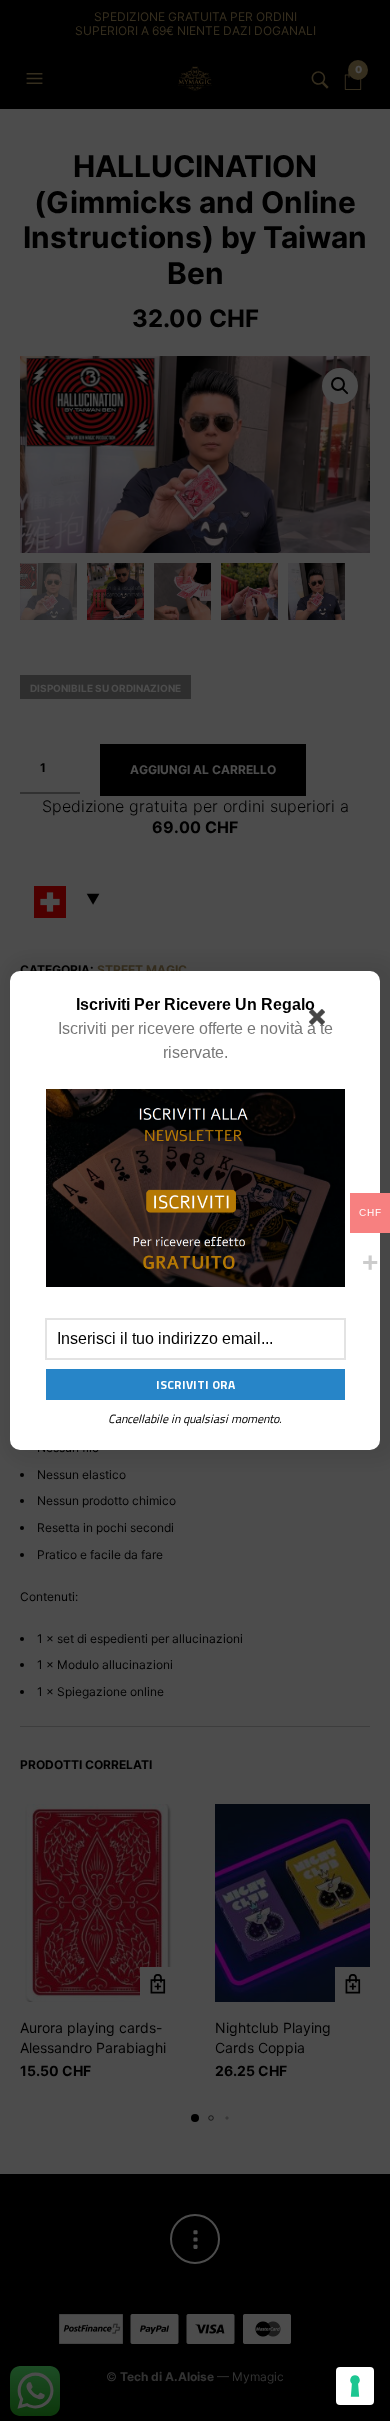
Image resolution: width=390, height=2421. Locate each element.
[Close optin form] (321, 1021)
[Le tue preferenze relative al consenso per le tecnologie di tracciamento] (355, 2386)
